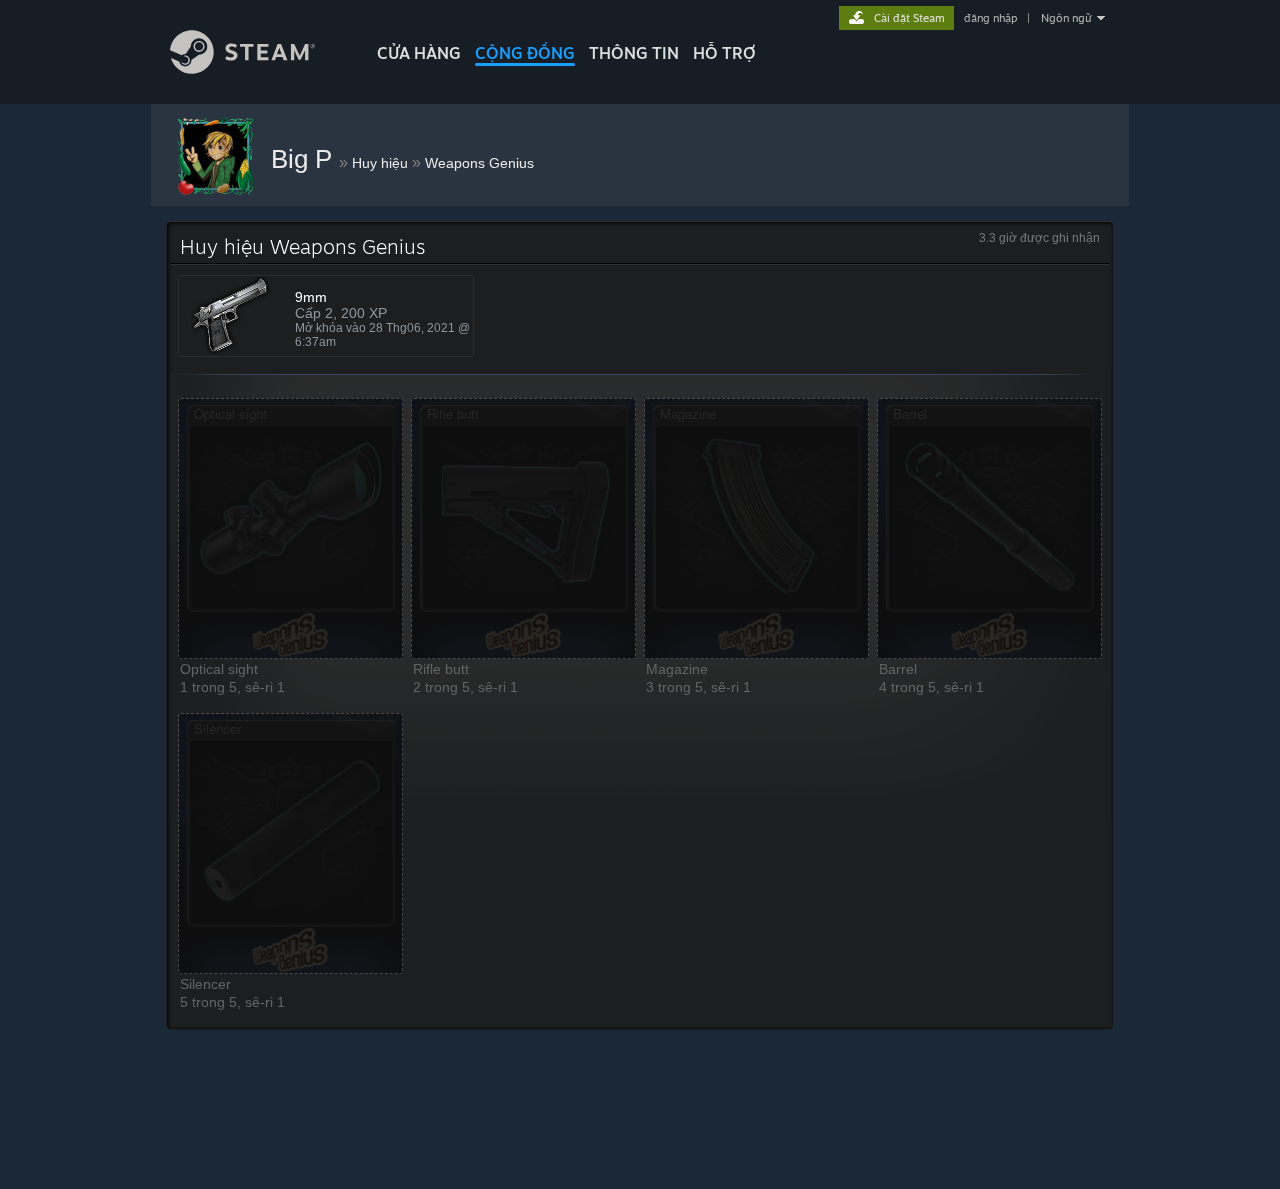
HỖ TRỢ (724, 53)
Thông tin (634, 53)
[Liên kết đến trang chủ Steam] (242, 68)
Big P (305, 159)
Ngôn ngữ (1066, 18)
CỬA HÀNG (419, 53)
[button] (290, 528)
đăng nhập (990, 18)
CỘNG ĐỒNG (525, 53)
